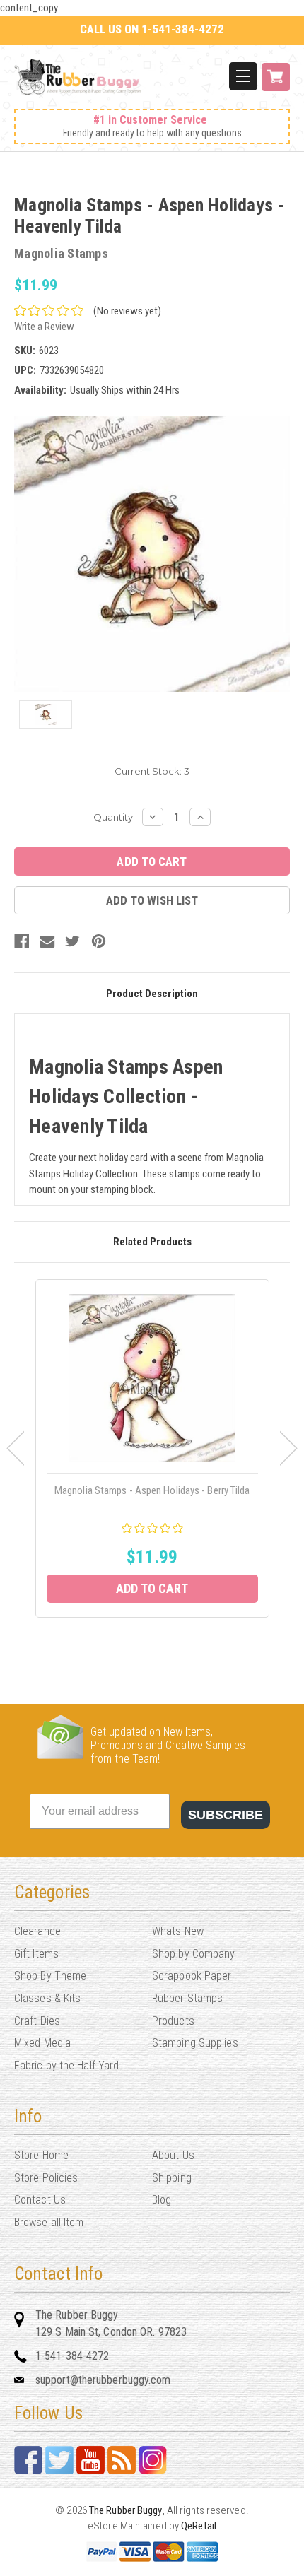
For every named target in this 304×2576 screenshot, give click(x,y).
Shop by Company (194, 1954)
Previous (15, 1448)
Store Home (41, 2155)
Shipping (172, 2178)
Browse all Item (49, 2222)
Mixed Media (42, 2043)
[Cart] (276, 84)
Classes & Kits (47, 1998)
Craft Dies (37, 2021)
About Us (173, 2155)
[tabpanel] (152, 1448)
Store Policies (46, 2178)
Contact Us (40, 2200)
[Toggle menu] (243, 76)
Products (173, 2021)
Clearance (37, 1931)
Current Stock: (152, 771)
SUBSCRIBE (226, 1815)
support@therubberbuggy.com (103, 2380)
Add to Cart (152, 1588)
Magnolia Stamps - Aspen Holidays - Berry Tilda (152, 1490)
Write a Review (44, 327)
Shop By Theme (50, 1976)
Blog (162, 2200)
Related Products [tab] (152, 1242)
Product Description (152, 994)
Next (289, 1448)
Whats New (178, 1931)
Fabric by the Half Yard (66, 2065)
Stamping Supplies (195, 2043)
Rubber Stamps (187, 1998)
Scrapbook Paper (192, 1976)
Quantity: (114, 817)
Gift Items (36, 1954)
